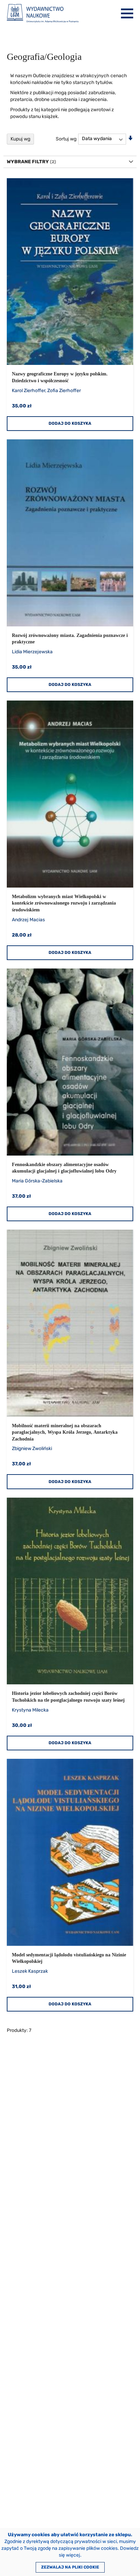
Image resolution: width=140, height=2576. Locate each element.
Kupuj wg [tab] (20, 139)
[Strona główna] (43, 13)
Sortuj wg (66, 139)
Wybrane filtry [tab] (28, 162)
